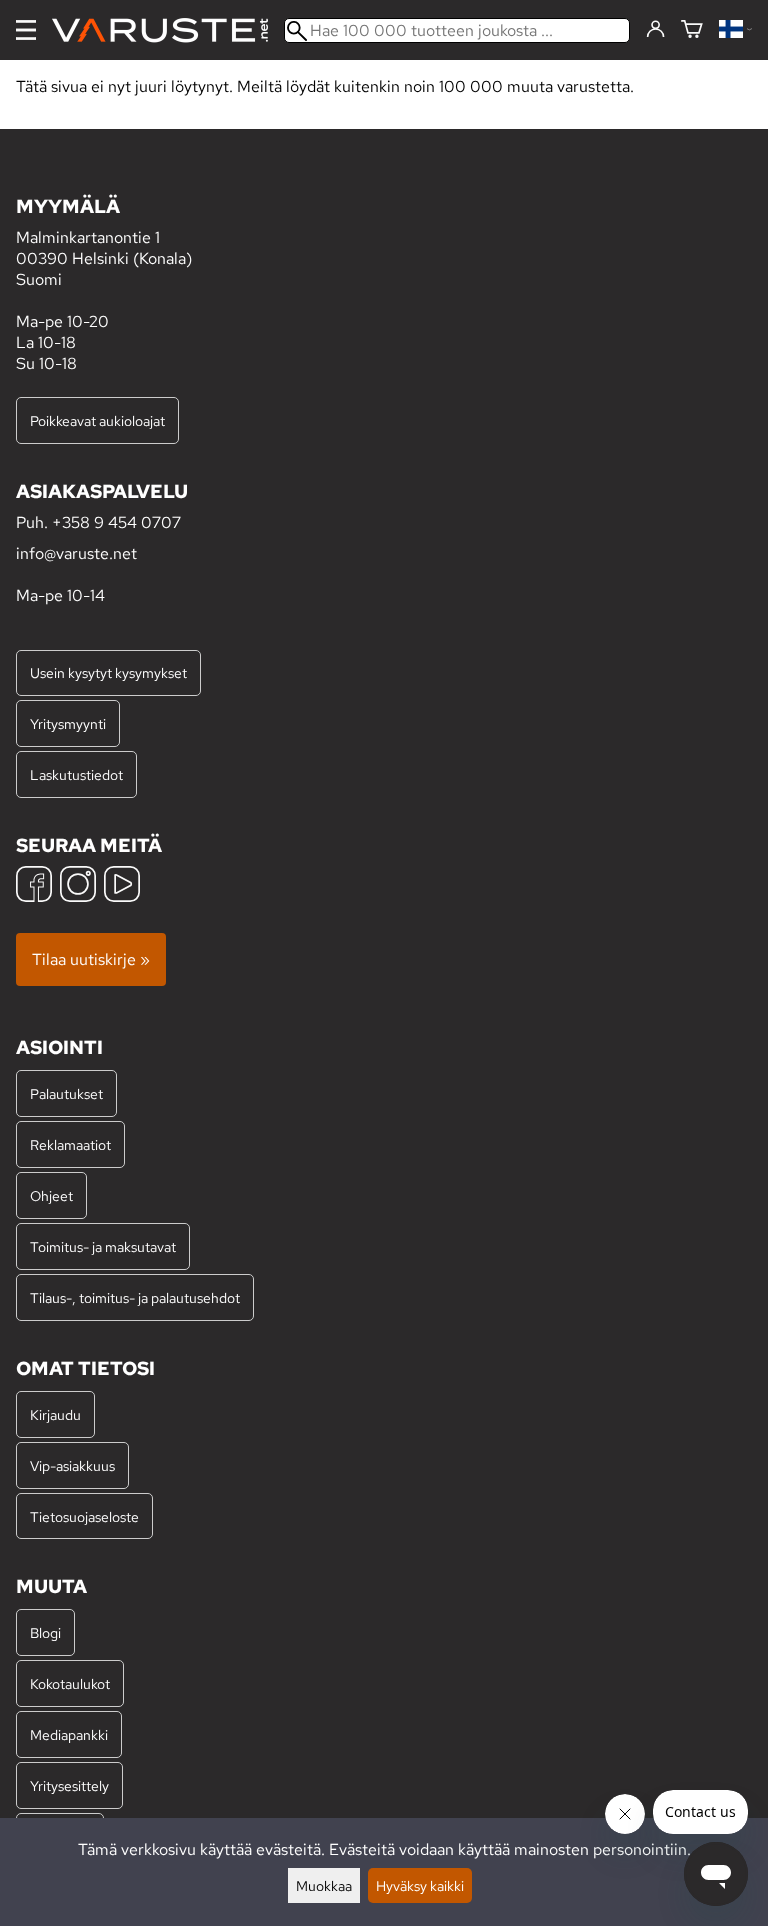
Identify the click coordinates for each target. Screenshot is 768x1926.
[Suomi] (735, 30)
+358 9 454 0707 (116, 522)
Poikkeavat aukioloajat (97, 420)
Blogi (45, 1632)
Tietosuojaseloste (84, 1516)
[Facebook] (34, 886)
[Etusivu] (168, 30)
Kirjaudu (55, 1414)
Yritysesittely (69, 1785)
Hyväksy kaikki (420, 1885)
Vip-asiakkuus (72, 1465)
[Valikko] (26, 30)
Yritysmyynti (68, 723)
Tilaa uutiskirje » (91, 959)
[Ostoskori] (692, 30)
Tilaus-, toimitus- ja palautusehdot (135, 1297)
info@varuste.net (76, 553)
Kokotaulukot (70, 1683)
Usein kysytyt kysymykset (108, 672)
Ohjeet (51, 1195)
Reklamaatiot (70, 1144)
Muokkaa (324, 1885)
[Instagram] (78, 886)
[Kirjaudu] (655, 30)
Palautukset (66, 1093)
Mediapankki (69, 1734)
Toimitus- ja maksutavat (103, 1246)
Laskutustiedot (76, 774)
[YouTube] (122, 886)
